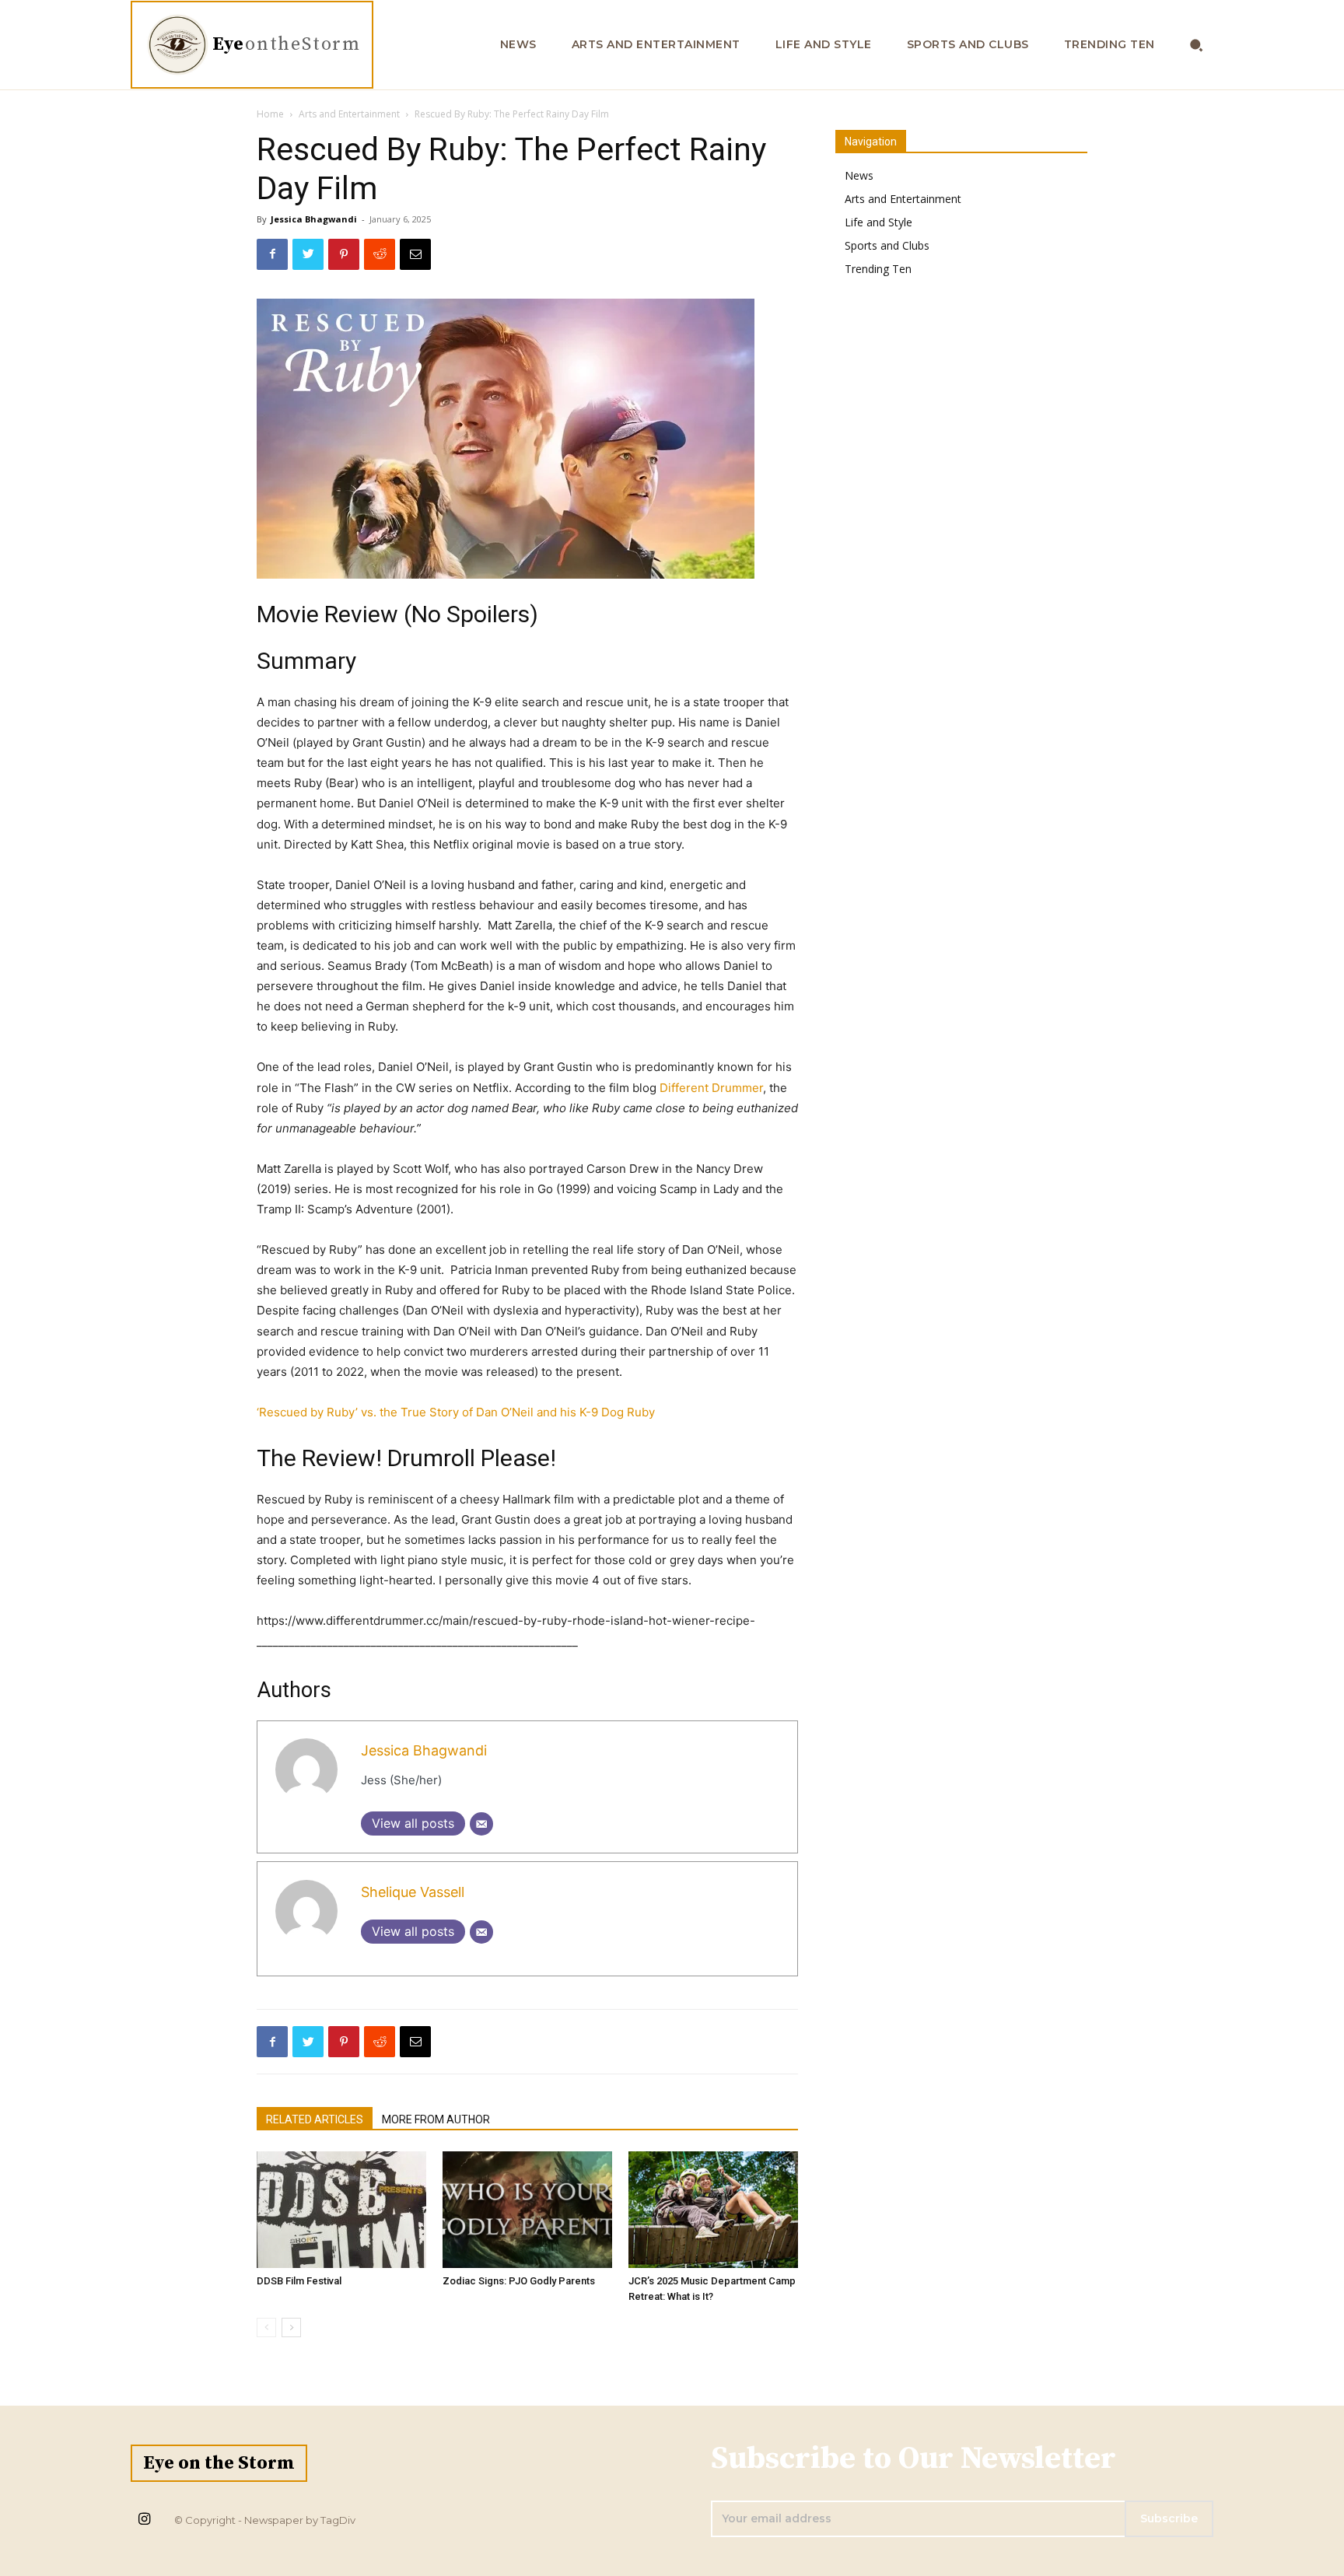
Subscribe (1169, 2518)
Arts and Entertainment (349, 114)
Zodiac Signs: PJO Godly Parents (519, 2281)
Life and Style (878, 222)
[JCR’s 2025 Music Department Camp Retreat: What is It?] (713, 2210)
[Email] (415, 254)
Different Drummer (711, 1088)
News (859, 175)
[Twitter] (308, 254)
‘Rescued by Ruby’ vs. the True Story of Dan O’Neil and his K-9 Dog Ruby (456, 1412)
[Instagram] (144, 2520)
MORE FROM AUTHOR (436, 2119)
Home (270, 114)
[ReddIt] (380, 254)
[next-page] (291, 2327)
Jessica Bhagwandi (314, 219)
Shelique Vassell (413, 1892)
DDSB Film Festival (299, 2281)
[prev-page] (266, 2327)
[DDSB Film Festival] (341, 2210)
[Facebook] (272, 254)
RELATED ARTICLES (315, 2119)
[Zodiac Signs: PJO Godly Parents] (527, 2210)
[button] (1197, 45)
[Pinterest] (344, 254)
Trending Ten (878, 269)
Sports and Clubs (887, 245)
